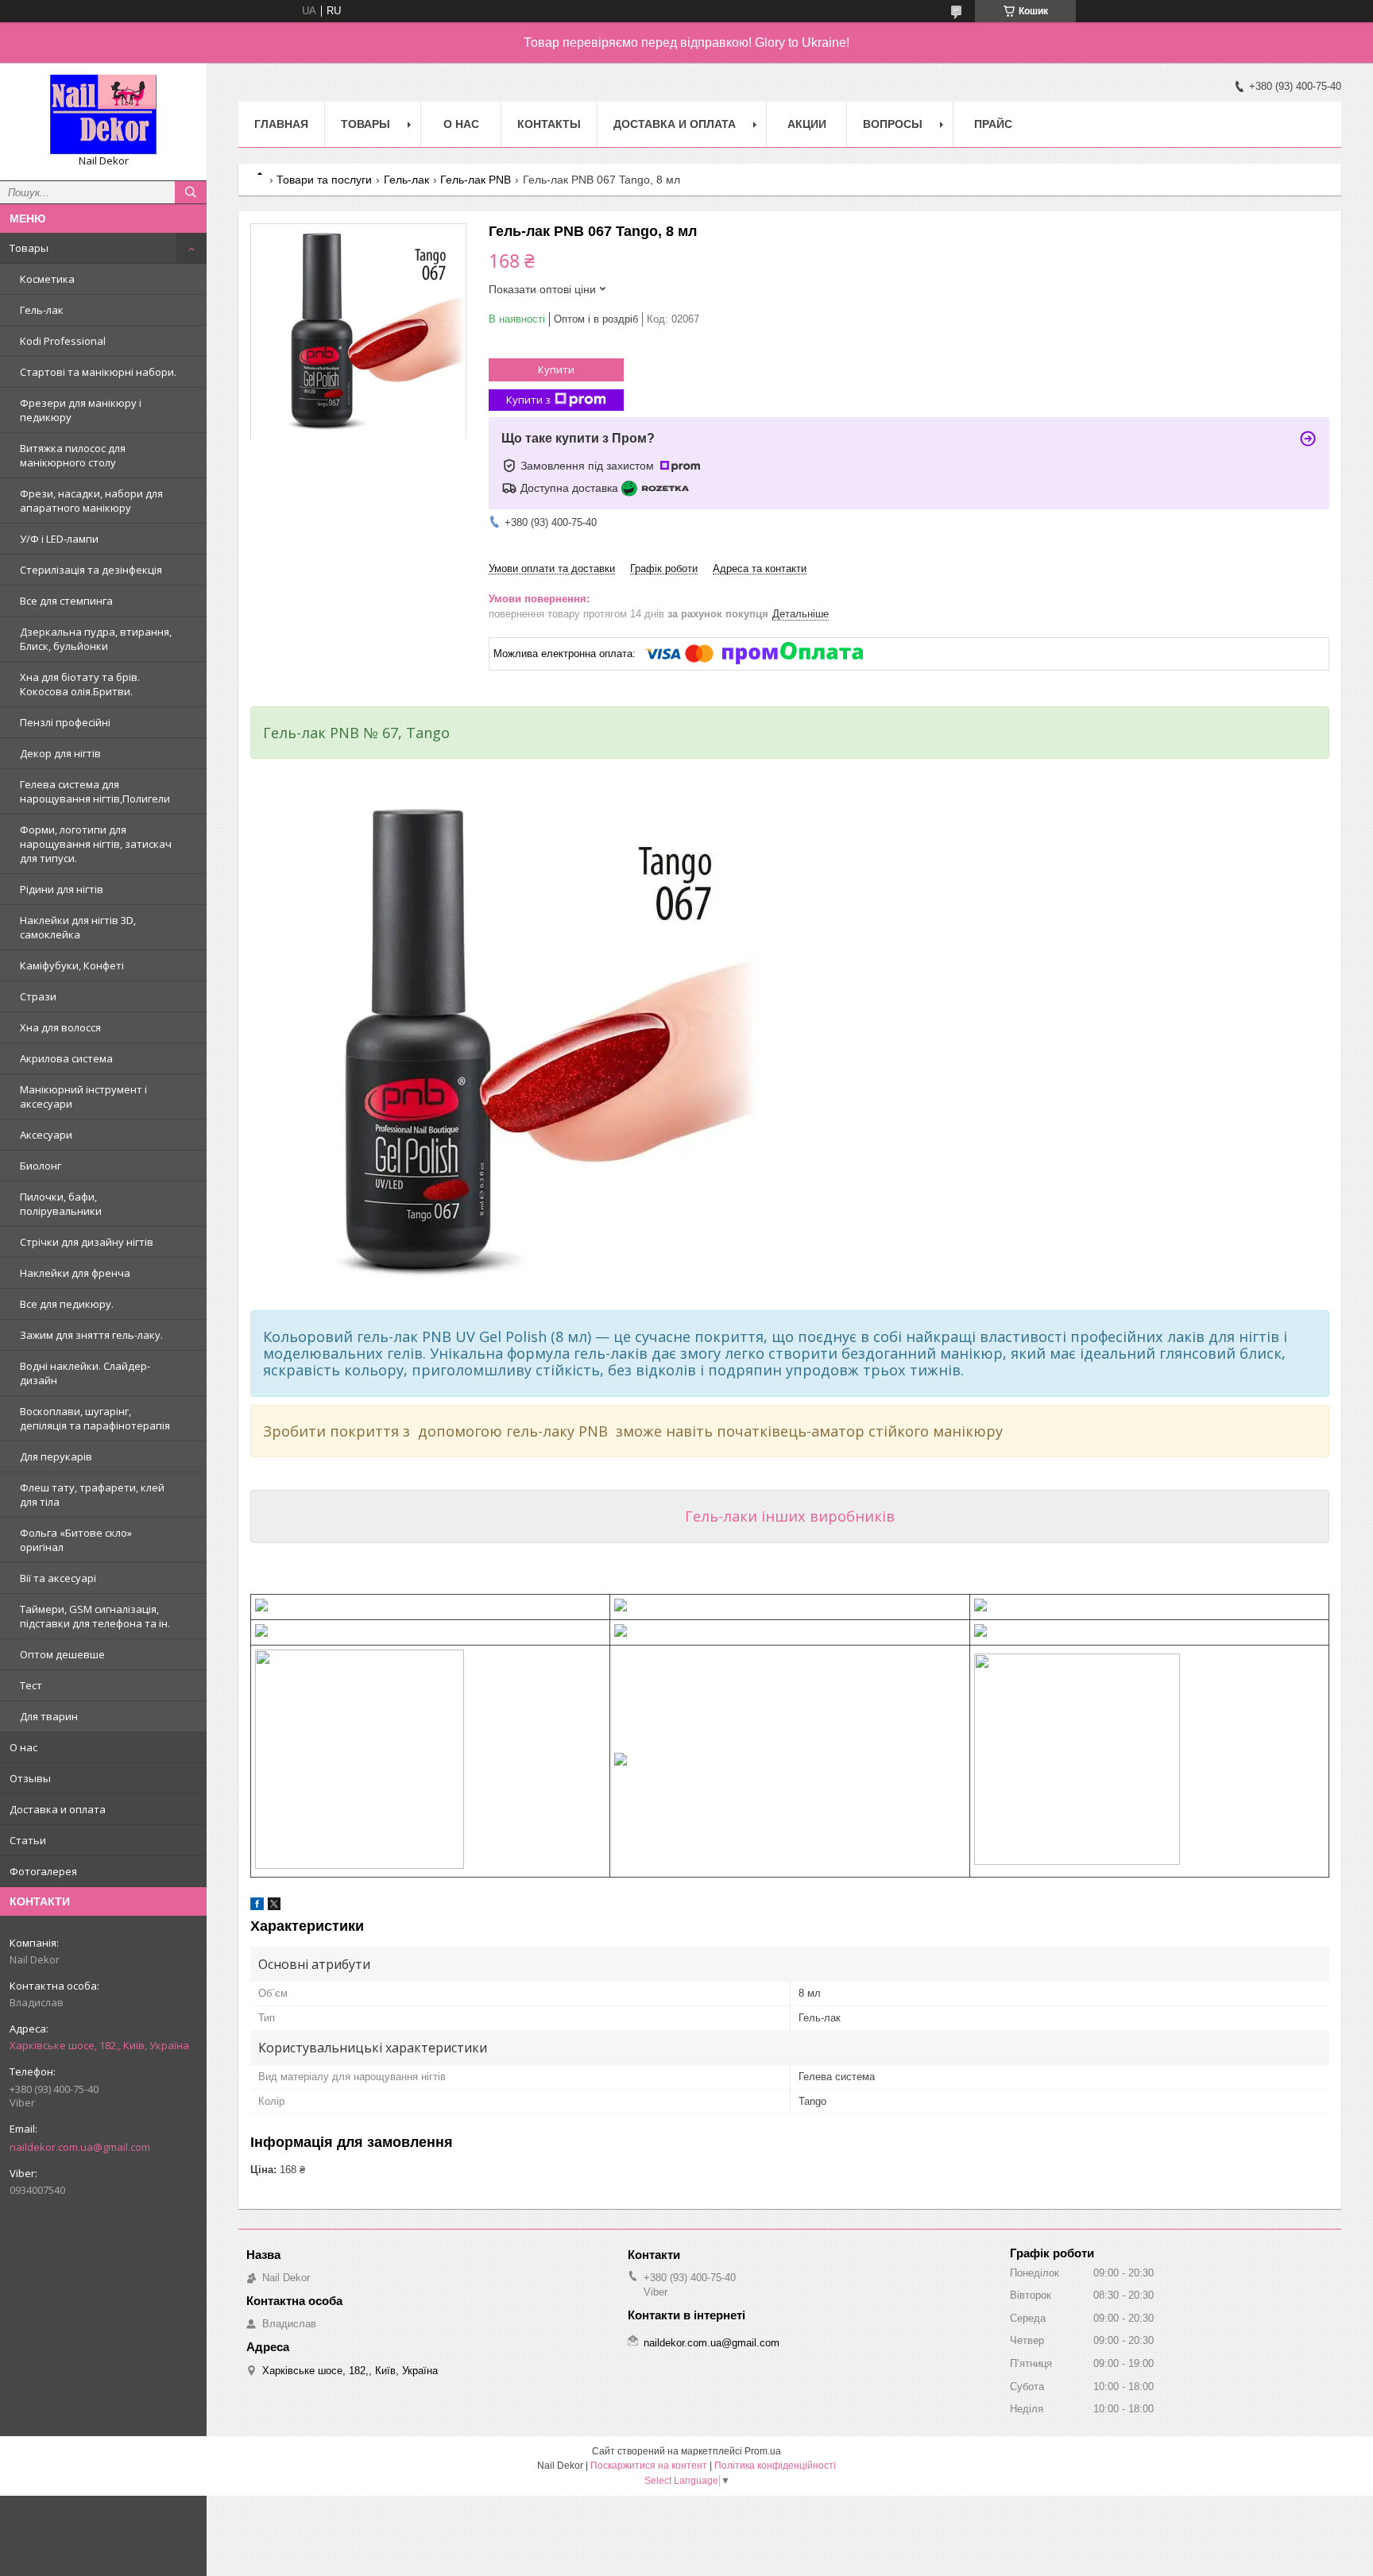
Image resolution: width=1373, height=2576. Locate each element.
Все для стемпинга (66, 601)
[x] (274, 1907)
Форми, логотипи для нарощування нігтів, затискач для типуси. (96, 844)
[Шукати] (191, 192)
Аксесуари (46, 1135)
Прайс (993, 124)
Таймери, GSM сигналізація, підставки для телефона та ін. (95, 1616)
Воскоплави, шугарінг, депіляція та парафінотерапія (95, 1418)
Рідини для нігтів (62, 889)
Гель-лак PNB (476, 180)
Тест (31, 1685)
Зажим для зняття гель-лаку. (91, 1335)
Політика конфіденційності (775, 2466)
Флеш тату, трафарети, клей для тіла (92, 1495)
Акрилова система (66, 1058)
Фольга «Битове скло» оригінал (76, 1540)
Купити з (528, 400)
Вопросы (893, 124)
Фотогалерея (43, 1871)
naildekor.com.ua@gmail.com (80, 2147)
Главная (281, 124)
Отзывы (30, 1778)
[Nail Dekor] (103, 114)
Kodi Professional (63, 341)
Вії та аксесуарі (58, 1578)
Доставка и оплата (58, 1809)
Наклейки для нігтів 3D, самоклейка (78, 927)
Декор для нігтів (60, 753)
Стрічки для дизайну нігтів (87, 1242)
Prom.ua (763, 2451)
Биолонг (41, 1166)
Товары (29, 248)
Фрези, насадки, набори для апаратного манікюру (91, 501)
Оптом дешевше (62, 1654)
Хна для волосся (60, 1027)
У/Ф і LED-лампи (59, 539)
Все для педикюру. (67, 1304)
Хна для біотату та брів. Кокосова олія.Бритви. (80, 684)
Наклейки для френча (75, 1273)
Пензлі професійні (65, 722)
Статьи (28, 1840)
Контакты (549, 124)
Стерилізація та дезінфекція (91, 570)
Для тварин (49, 1716)
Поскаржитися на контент (649, 2466)
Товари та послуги (324, 180)
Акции (807, 124)
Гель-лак (42, 310)
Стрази (38, 996)
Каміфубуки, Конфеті (72, 965)
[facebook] (257, 1907)
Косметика (47, 279)
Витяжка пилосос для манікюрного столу (73, 455)
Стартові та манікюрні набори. (98, 372)
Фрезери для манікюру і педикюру (81, 410)
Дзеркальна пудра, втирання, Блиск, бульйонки (96, 639)
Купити (556, 369)
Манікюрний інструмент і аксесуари (83, 1097)
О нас (23, 1747)
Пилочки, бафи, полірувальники (61, 1204)
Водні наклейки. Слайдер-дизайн (85, 1373)
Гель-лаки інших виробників (790, 1516)
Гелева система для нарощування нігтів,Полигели (95, 791)
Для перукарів (56, 1456)
